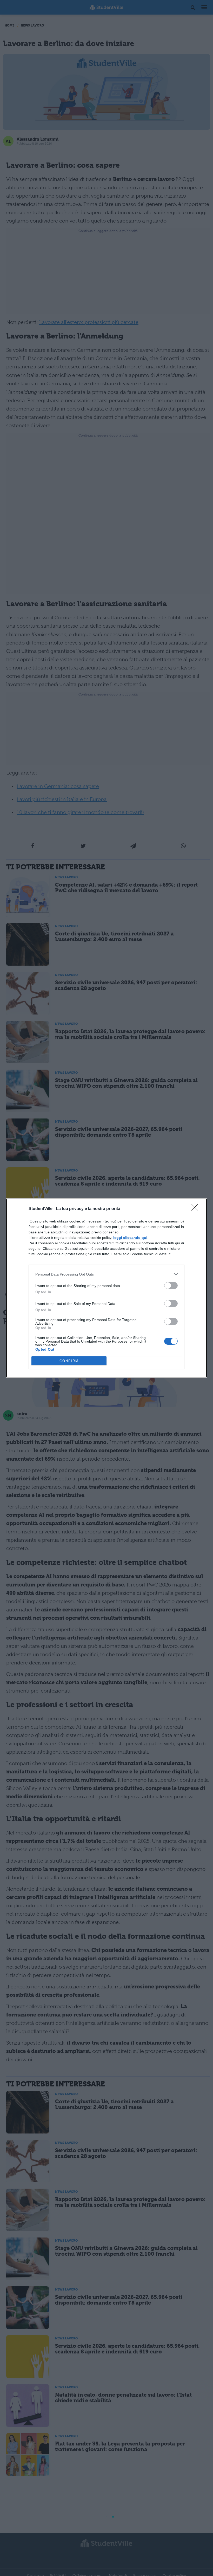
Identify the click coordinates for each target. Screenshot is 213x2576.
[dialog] (106, 1288)
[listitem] (106, 1274)
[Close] (196, 1209)
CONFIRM (69, 1361)
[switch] (171, 1286)
